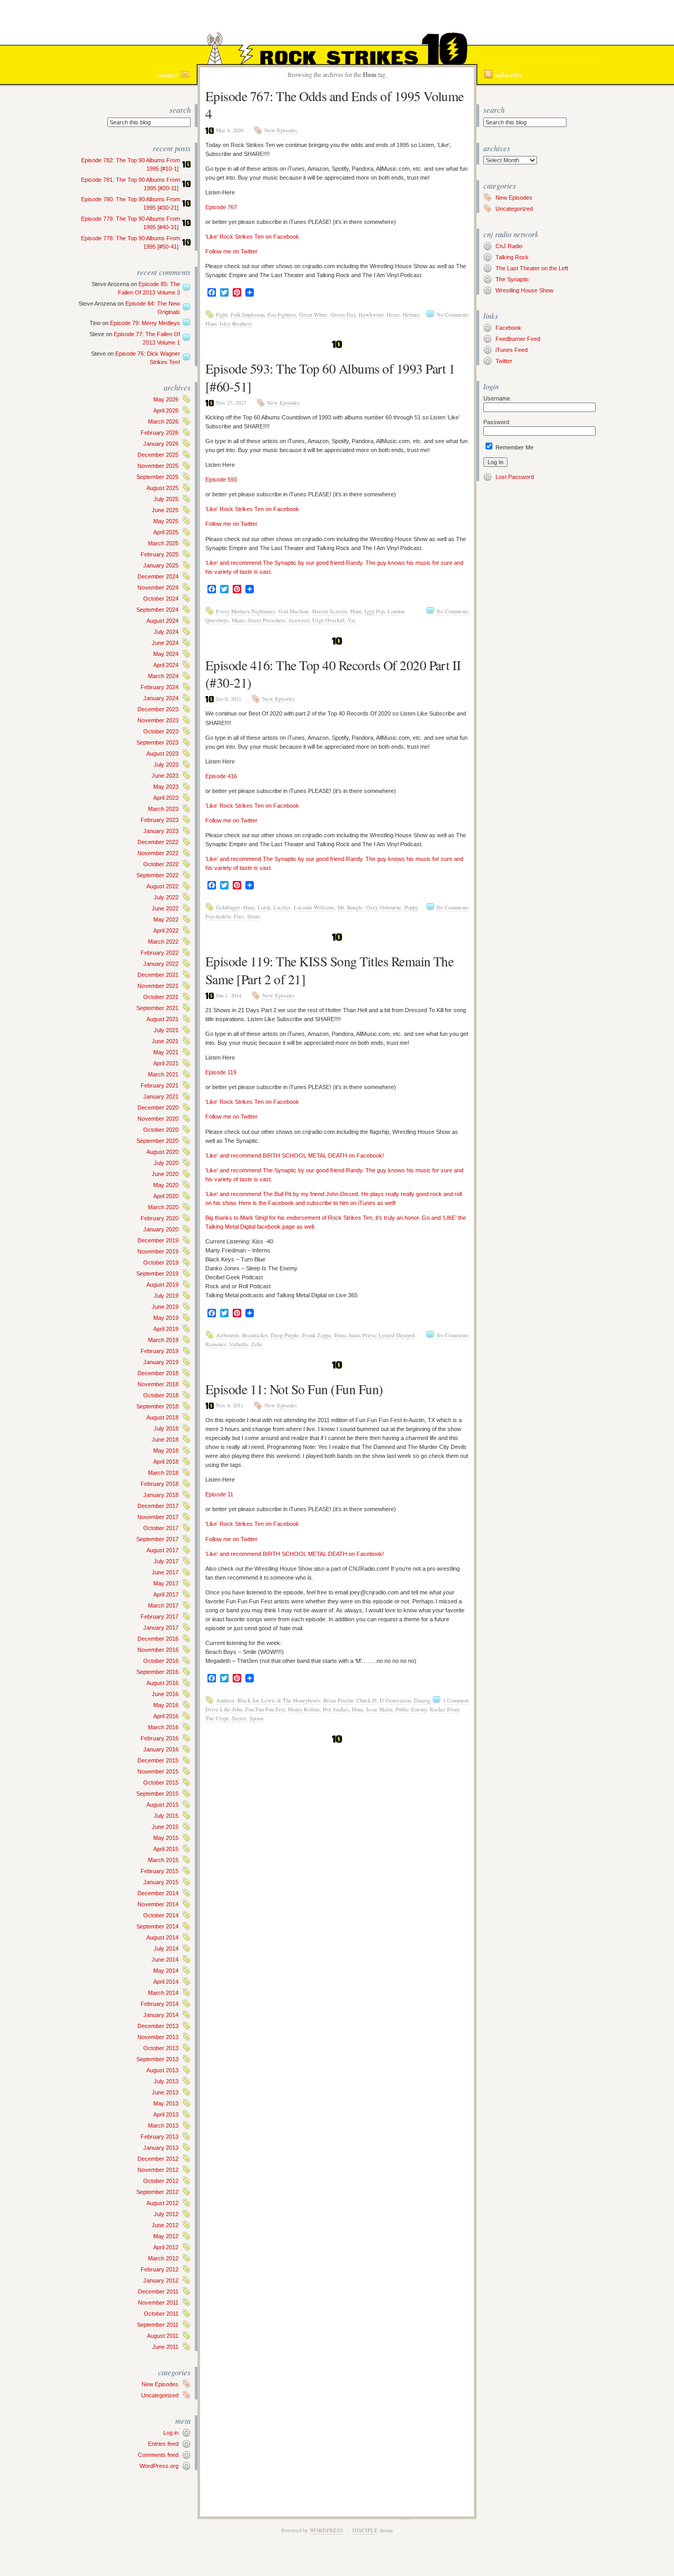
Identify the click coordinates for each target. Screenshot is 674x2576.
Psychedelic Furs (225, 916)
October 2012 (161, 2181)
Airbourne (227, 1335)
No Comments (453, 315)
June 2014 (165, 1960)
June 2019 (165, 1307)
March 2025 (163, 543)
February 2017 (160, 1617)
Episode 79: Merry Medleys (145, 323)
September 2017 (157, 1539)
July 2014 (166, 1948)
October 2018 (161, 1395)
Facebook (508, 328)
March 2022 (163, 942)
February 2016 (160, 1738)
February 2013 (160, 2137)
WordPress (326, 2530)
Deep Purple (285, 1335)
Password (496, 422)
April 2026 (166, 410)
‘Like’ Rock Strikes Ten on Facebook (252, 237)
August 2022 (162, 886)
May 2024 (166, 654)
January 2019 (161, 1362)
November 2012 (158, 2170)
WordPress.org (159, 2466)
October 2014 (161, 1915)
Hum (211, 324)
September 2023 (157, 742)
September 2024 (157, 610)
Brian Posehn (338, 1700)
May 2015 (166, 1838)
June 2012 (165, 2225)
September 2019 (157, 1274)
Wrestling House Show (524, 290)
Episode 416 (221, 776)
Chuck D (366, 1700)
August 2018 (162, 1417)
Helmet (411, 315)
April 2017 (166, 1594)
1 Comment (456, 1700)
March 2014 (163, 1993)
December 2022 (158, 842)
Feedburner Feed (518, 339)
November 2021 (158, 986)
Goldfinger (228, 907)
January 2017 (161, 1628)
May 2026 (166, 399)
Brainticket (255, 1335)
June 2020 (165, 1174)
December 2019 (158, 1240)
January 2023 (161, 831)
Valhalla (239, 1344)
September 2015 (157, 1794)
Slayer (239, 1718)
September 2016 (157, 1672)
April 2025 (166, 532)
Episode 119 (221, 1072)
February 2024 (160, 687)
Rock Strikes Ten (337, 24)
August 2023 (162, 753)
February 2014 (160, 2004)
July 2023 (166, 765)
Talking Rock (512, 257)
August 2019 (162, 1285)
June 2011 (165, 2347)
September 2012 (157, 2192)
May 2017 (166, 1583)
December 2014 (158, 1893)
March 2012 (163, 2258)
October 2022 (161, 864)
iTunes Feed (512, 350)
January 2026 (161, 444)
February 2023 (160, 820)
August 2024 (162, 621)
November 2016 (158, 1650)
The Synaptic (512, 279)
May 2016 (166, 1705)
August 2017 (162, 1550)
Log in (171, 2433)
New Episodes (160, 2384)
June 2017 (165, 1572)
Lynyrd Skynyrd (397, 1335)
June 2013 (165, 2092)
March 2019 (163, 1340)
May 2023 (166, 787)
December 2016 (158, 1639)
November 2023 (158, 720)
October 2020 (161, 1130)
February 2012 (160, 2269)
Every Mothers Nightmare (246, 611)
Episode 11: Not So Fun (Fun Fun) (294, 1389)
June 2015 (165, 1827)
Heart (393, 315)
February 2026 (160, 433)
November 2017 (158, 1517)
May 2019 (166, 1318)
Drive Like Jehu (224, 1709)
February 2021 (160, 1085)
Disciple (365, 2530)
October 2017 (161, 1528)
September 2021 (157, 1008)
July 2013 (166, 2081)
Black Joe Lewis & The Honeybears (279, 1700)
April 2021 (166, 1063)
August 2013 (162, 2070)
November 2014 (158, 1904)
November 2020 (158, 1119)
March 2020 (163, 1207)
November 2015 (158, 1771)
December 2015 (158, 1760)
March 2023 (163, 809)
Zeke (257, 1344)
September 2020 (157, 1141)
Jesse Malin (379, 1709)
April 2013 (166, 2114)
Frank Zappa (317, 1335)
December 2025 (158, 455)
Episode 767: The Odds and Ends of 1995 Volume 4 (335, 105)
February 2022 (160, 953)
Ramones (216, 1344)
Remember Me (514, 447)
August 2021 (162, 1019)
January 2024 (161, 698)
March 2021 (163, 1074)
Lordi (264, 907)
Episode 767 (221, 207)
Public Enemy (411, 1709)
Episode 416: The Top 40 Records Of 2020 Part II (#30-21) (333, 674)
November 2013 (158, 2037)
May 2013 (166, 2103)
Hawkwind (371, 315)
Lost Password (515, 477)
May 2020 (166, 1185)
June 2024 (165, 643)
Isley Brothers (236, 324)
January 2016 (161, 1749)
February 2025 (160, 554)
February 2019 (160, 1351)
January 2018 (161, 1495)
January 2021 (161, 1096)
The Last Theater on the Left (532, 268)
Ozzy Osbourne (384, 907)
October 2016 (161, 1661)
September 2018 (157, 1406)
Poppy (411, 907)
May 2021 (166, 1052)
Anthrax (225, 1700)
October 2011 (161, 2314)
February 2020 (160, 1218)
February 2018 (160, 1484)
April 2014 (166, 1982)
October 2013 (161, 2048)
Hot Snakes (336, 1709)
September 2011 (158, 2325)
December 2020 (158, 1108)
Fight (222, 315)
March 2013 (163, 2126)
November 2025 (158, 466)
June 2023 (165, 776)
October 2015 (161, 1782)
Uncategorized (160, 2395)
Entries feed (163, 2444)
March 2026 (163, 422)
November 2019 (158, 1251)
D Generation (395, 1700)
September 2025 (157, 477)
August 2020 (162, 1152)
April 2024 (166, 665)
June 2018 (165, 1439)
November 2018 (158, 1384)
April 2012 (166, 2247)
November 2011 (158, 2303)
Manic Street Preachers (259, 620)
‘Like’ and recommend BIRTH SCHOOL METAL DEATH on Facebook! (295, 1155)
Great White (313, 315)
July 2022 (166, 897)
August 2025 (162, 488)
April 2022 (166, 931)
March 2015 (163, 1860)
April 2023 (166, 798)
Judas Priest (362, 1335)
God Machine (294, 611)
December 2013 (158, 2026)
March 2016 (163, 1727)
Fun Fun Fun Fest (265, 1709)
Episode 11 (219, 1494)
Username (497, 398)
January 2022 (161, 964)
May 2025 (166, 521)
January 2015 (161, 1882)
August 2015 (162, 1805)
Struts (254, 916)
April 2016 (166, 1716)
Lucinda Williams (314, 907)
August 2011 (163, 2336)
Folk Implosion (247, 315)
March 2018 (163, 1473)
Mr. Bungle (350, 907)
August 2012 (162, 2203)
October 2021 (161, 997)
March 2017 (163, 1605)
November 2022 (158, 853)
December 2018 (158, 1373)
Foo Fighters (282, 315)
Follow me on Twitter (231, 251)
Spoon (256, 1718)
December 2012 (158, 2159)
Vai (351, 620)
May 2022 (166, 919)
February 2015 (160, 1871)
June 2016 (165, 1694)
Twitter (504, 361)
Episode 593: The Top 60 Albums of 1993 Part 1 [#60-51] (330, 377)
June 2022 (165, 908)
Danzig (422, 1700)
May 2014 (166, 1971)
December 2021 (158, 975)
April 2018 (166, 1462)
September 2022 (157, 875)
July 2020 (166, 1163)
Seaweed (299, 620)
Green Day (343, 315)
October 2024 (161, 599)
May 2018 (166, 1451)
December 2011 (158, 2291)
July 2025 (166, 499)
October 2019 (161, 1262)
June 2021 (165, 1041)
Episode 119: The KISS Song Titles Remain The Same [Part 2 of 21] (329, 970)
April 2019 (166, 1329)
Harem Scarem (330, 611)
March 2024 (163, 676)
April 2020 (166, 1196)
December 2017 (158, 1506)
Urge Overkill (328, 620)
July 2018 (166, 1428)
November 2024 (158, 587)
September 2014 (157, 1926)
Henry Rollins (304, 1709)
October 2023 (161, 731)
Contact (168, 75)
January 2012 (161, 2280)
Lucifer (282, 907)
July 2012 (166, 2214)
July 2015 (166, 1816)
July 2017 (166, 1561)
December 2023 (158, 709)
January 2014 (161, 2015)
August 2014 (162, 1937)
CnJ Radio (509, 246)
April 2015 (166, 1849)
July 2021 (166, 1030)
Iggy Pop (374, 611)
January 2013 (161, 2148)
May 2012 (166, 2236)
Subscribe (509, 75)
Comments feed (158, 2455)
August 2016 (162, 1683)
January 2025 (161, 565)
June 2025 (165, 510)
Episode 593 (221, 479)
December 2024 (158, 576)
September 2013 (157, 2059)
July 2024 (166, 632)
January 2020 (161, 1229)
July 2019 (166, 1296)
